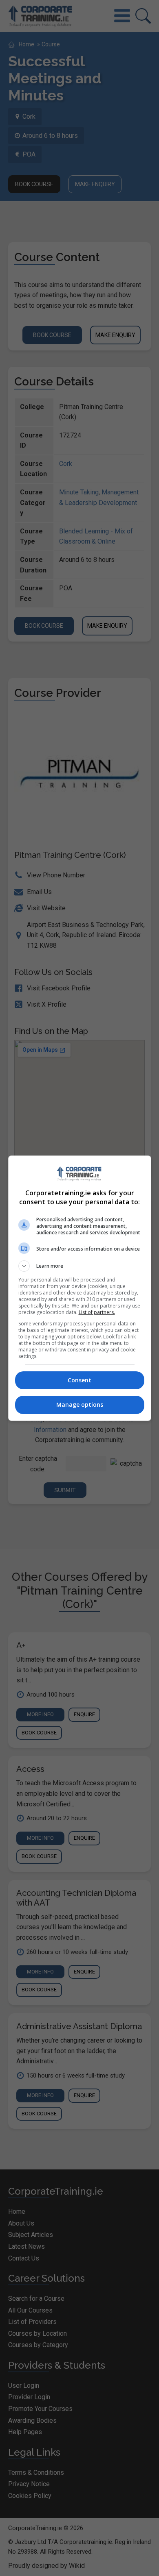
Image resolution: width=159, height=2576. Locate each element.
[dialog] (80, 1288)
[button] (80, 1266)
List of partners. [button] (97, 1312)
